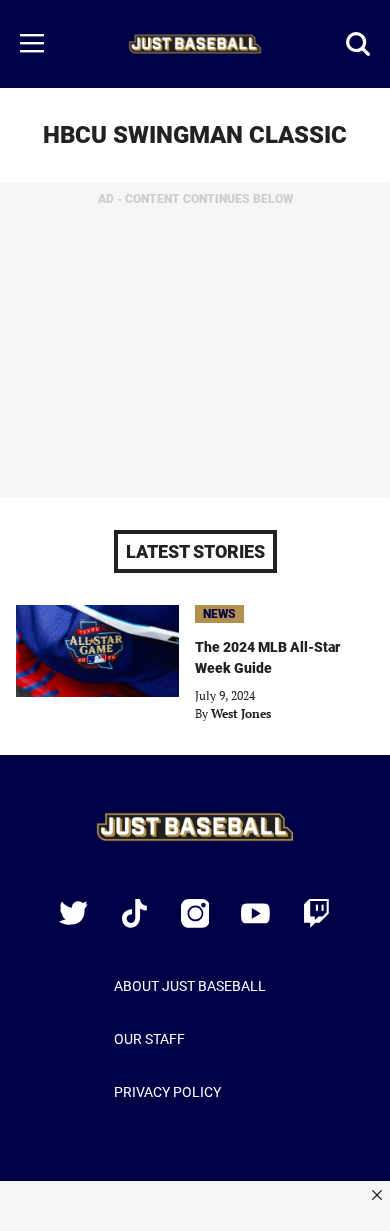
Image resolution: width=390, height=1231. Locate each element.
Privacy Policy (167, 1092)
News (219, 614)
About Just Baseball (190, 986)
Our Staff (149, 1039)
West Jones (241, 713)
